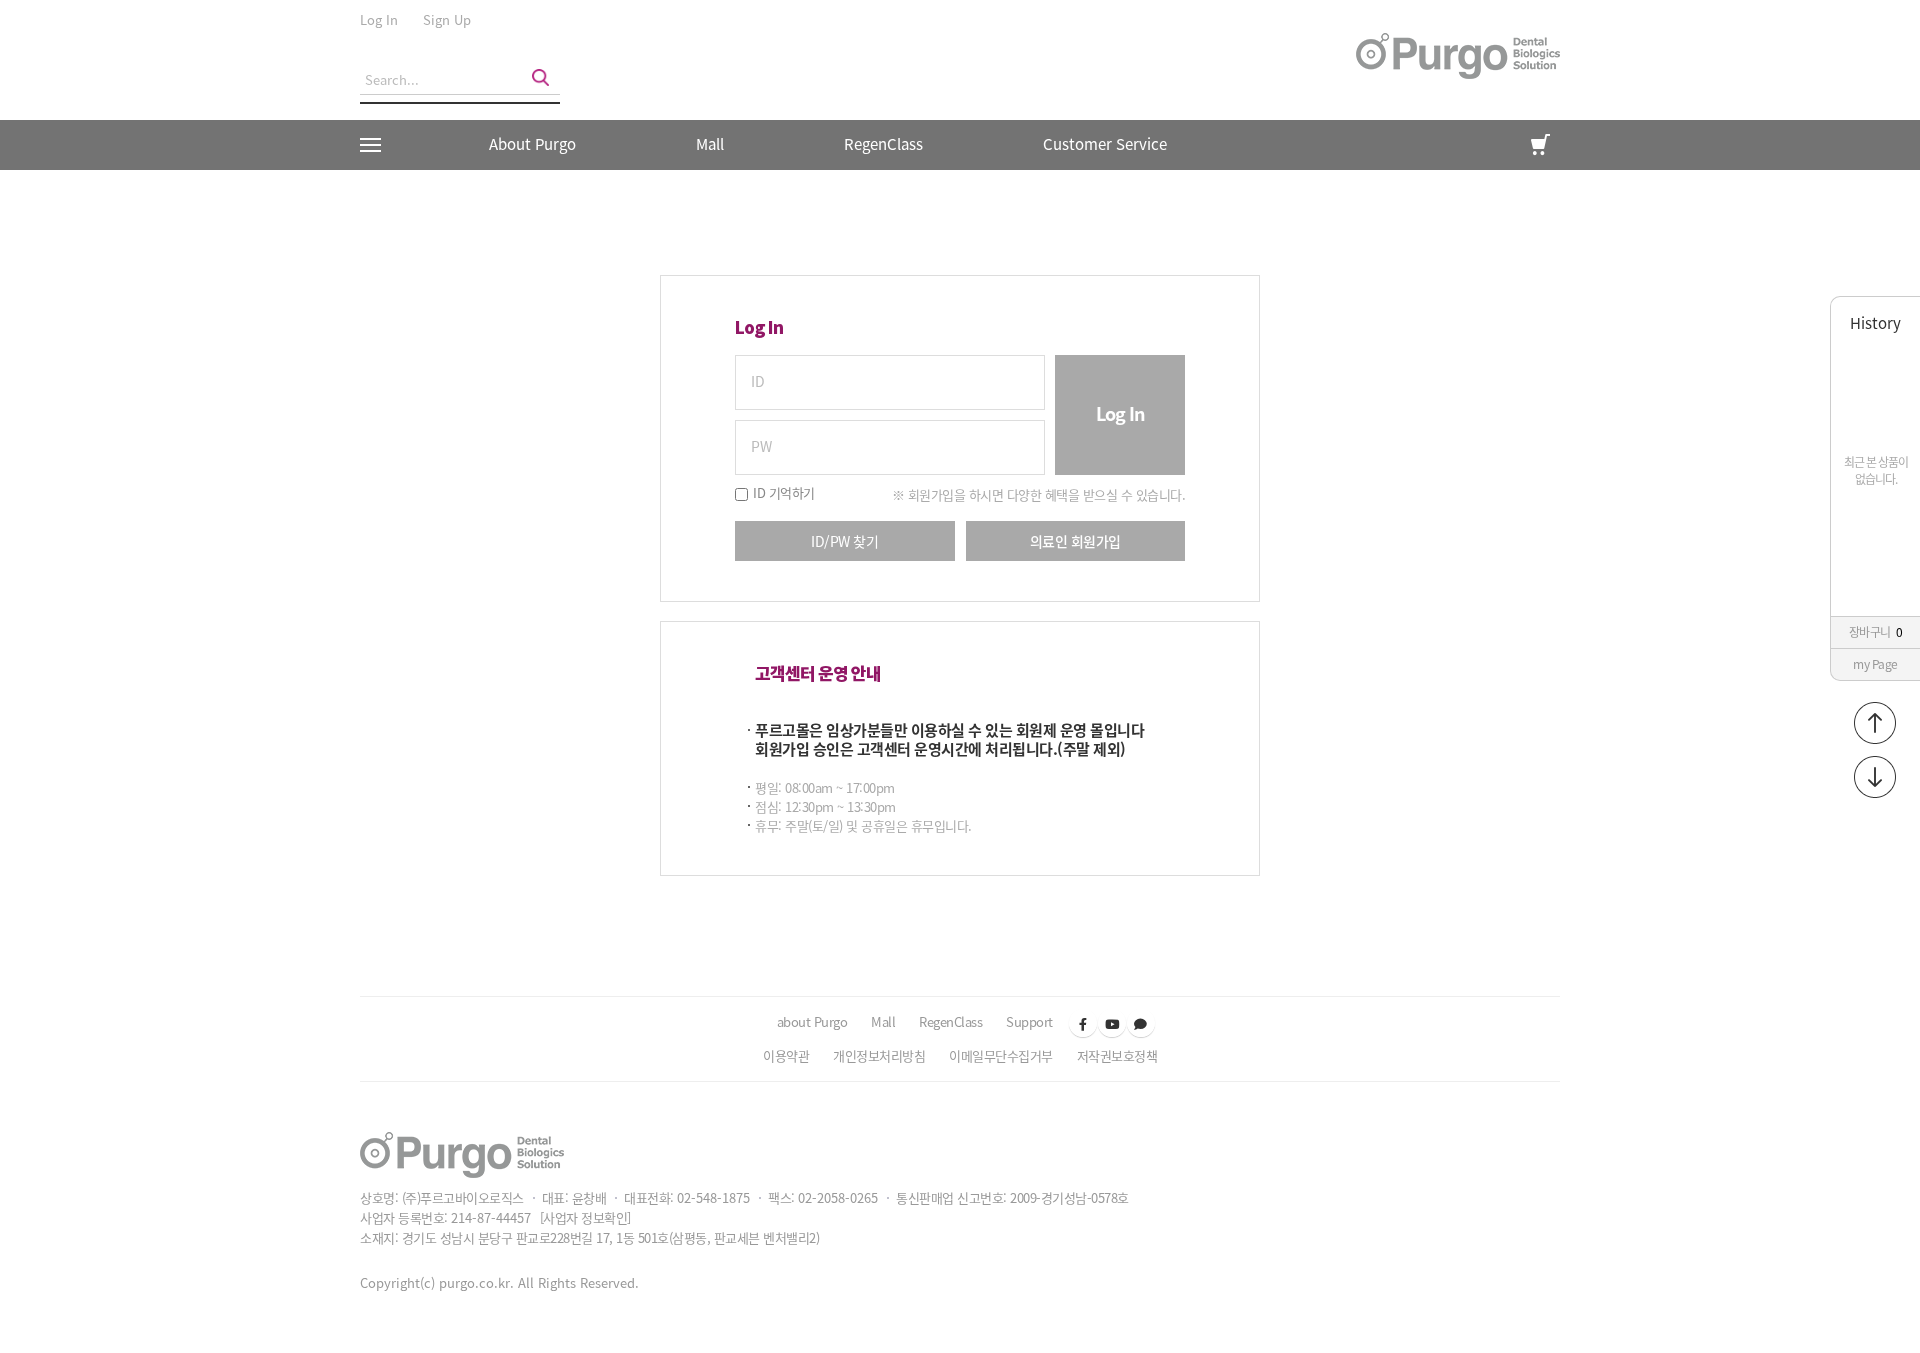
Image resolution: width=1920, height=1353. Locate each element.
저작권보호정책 (1117, 1055)
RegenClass (950, 1021)
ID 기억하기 (784, 492)
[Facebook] (1083, 1023)
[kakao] (1141, 1023)
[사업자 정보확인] (585, 1217)
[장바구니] (1540, 145)
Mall (710, 144)
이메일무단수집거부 (1001, 1055)
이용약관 (786, 1055)
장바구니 (1876, 632)
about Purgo (812, 1021)
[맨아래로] (1875, 777)
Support (1029, 1021)
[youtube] (1112, 1023)
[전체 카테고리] (377, 145)
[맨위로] (1875, 723)
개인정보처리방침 (879, 1055)
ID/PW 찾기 (844, 541)
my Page (1875, 664)
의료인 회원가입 (1075, 541)
